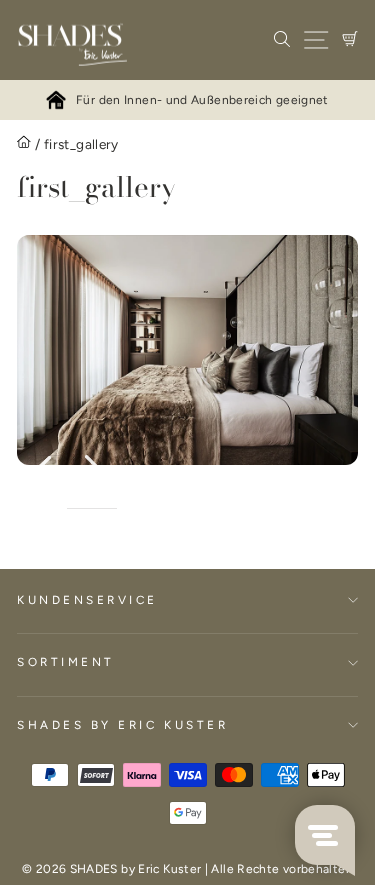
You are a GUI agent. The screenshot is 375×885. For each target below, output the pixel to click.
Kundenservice (87, 600)
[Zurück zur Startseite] (24, 144)
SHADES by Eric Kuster (122, 725)
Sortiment (66, 662)
